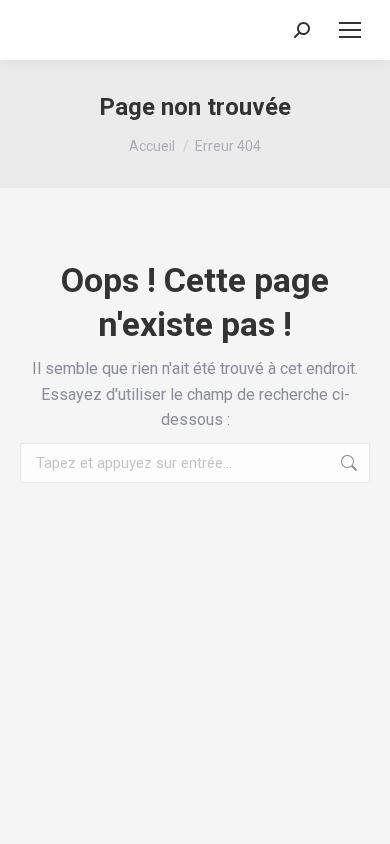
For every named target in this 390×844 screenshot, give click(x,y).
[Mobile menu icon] (350, 30)
